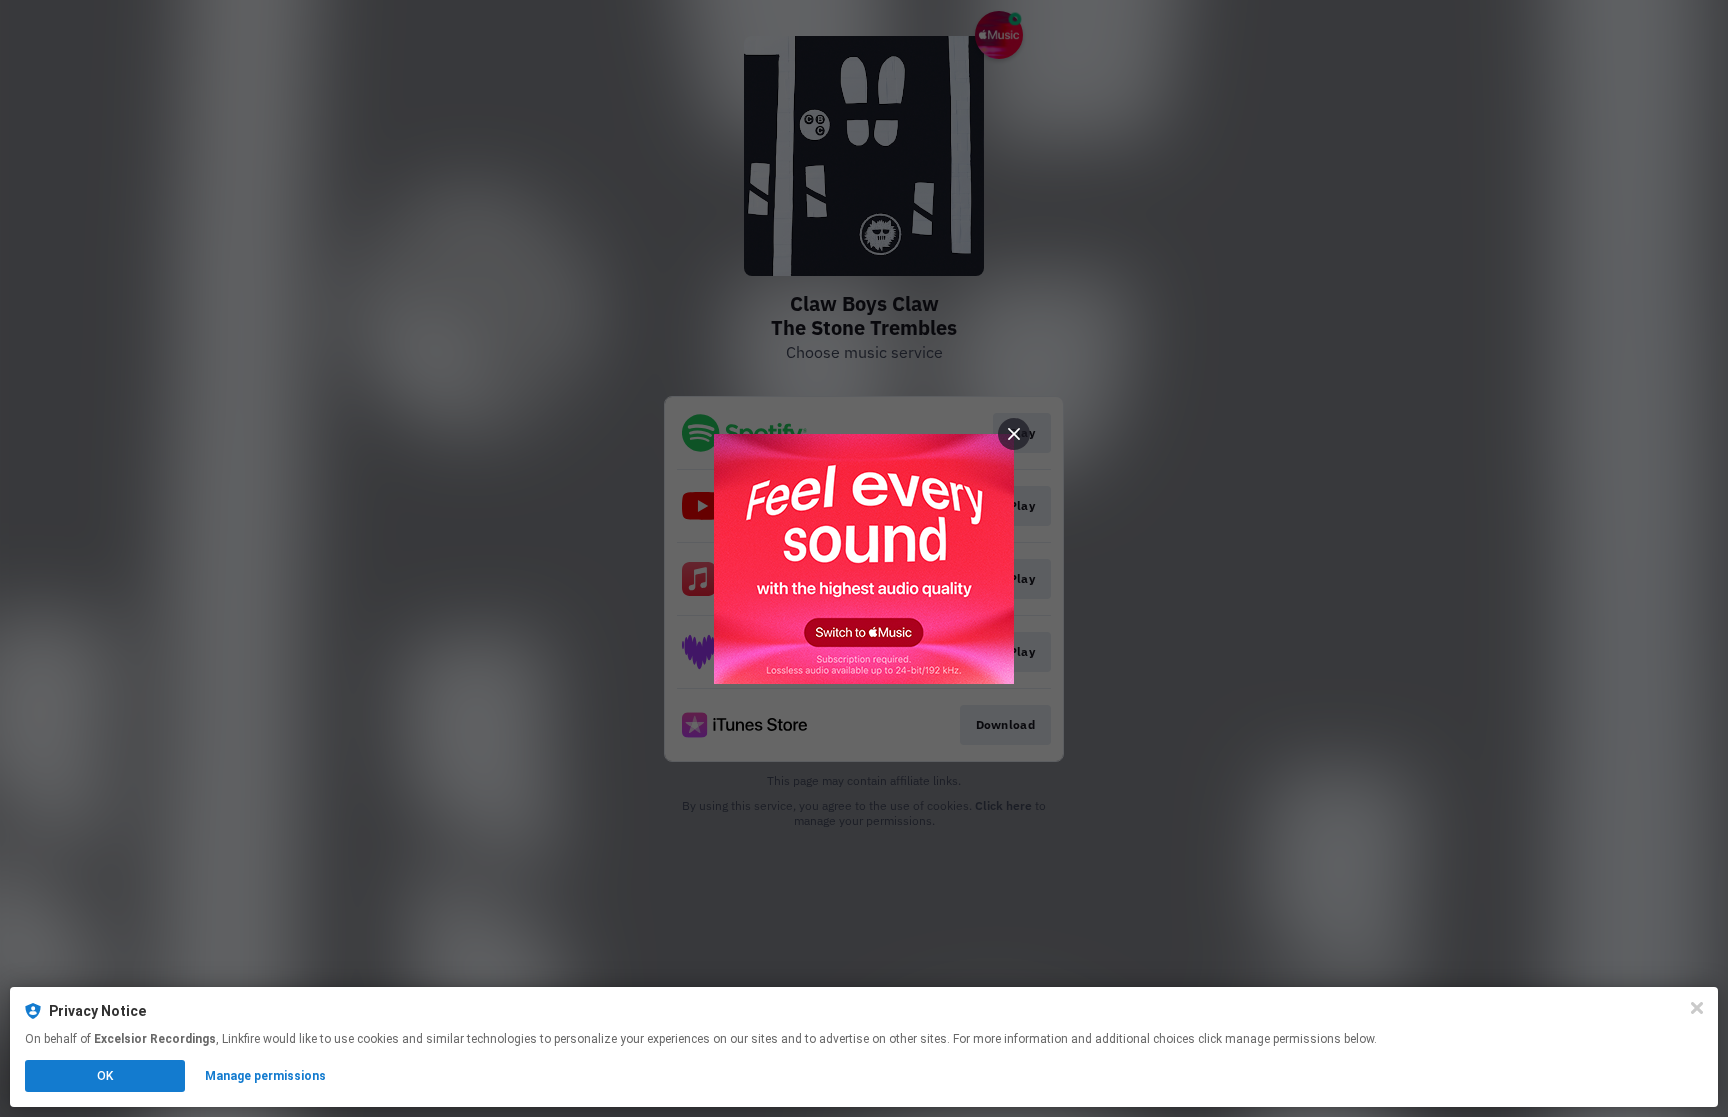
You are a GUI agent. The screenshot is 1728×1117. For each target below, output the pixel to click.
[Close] (1697, 1008)
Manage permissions (265, 1076)
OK (105, 1076)
